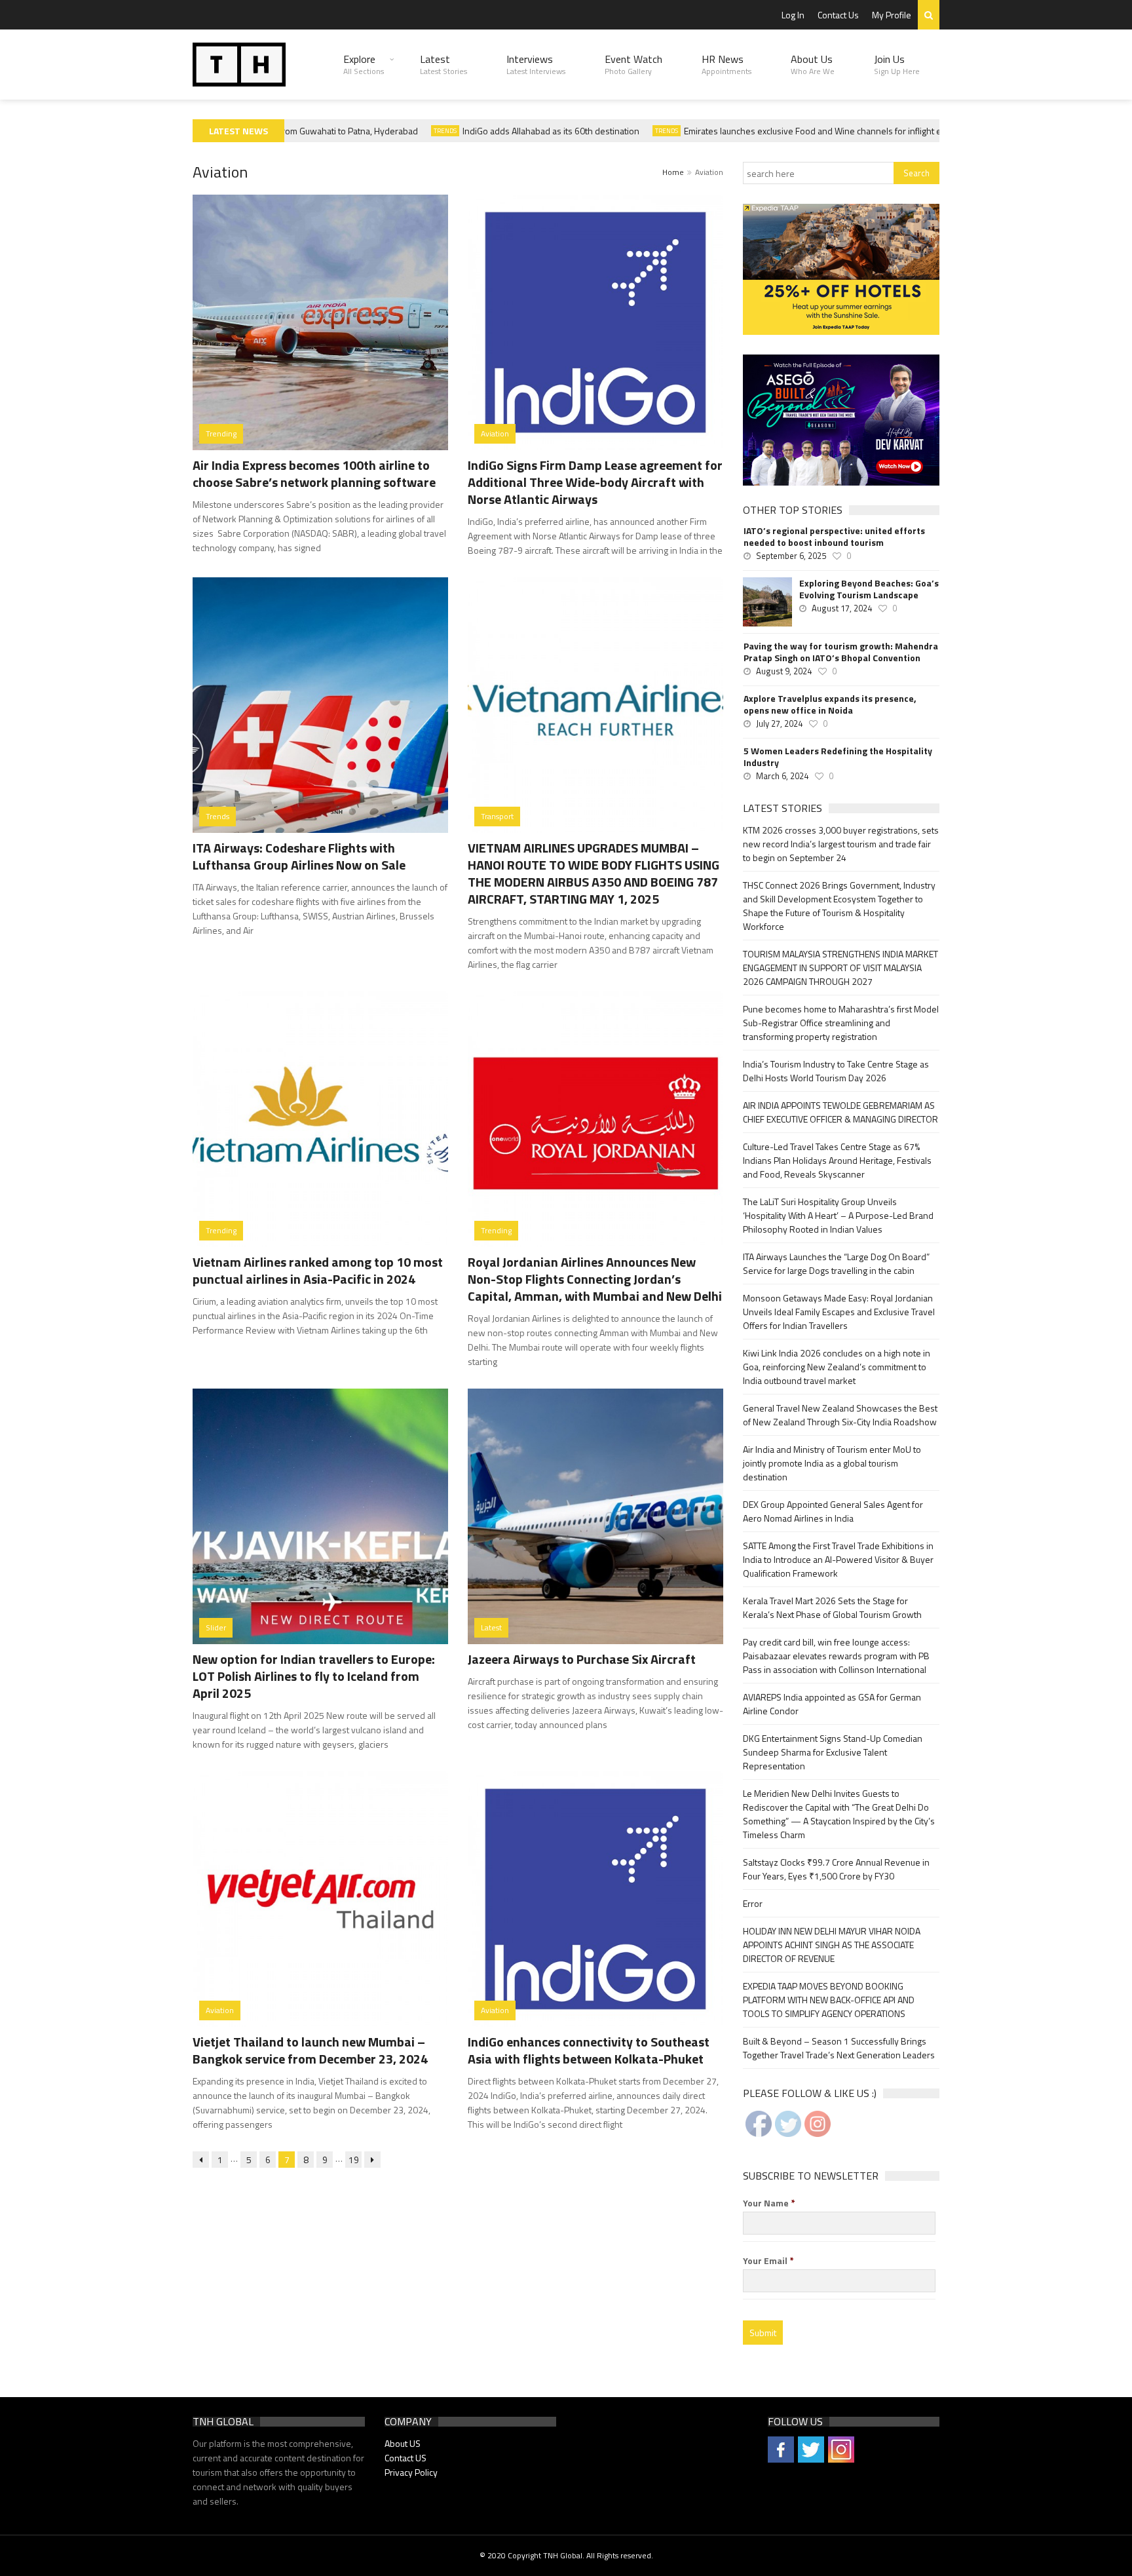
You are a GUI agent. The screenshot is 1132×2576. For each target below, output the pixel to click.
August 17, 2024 (842, 608)
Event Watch (633, 64)
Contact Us (838, 15)
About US (403, 2443)
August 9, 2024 (784, 671)
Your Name (769, 2203)
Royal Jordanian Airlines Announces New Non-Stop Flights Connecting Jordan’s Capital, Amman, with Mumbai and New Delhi (595, 1279)
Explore (364, 64)
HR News (726, 64)
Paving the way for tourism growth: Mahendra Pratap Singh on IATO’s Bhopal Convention (841, 652)
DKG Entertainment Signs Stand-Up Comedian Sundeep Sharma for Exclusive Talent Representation (833, 1752)
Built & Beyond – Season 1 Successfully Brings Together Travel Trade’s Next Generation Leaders (839, 2048)
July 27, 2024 (779, 723)
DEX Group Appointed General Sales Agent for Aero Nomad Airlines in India (833, 1511)
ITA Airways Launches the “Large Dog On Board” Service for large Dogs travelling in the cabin (836, 1263)
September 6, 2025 (791, 556)
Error (753, 1903)
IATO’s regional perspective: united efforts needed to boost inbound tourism (834, 537)
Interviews (536, 64)
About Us (813, 64)
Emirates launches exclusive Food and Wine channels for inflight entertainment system (824, 131)
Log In (793, 15)
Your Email (768, 2261)
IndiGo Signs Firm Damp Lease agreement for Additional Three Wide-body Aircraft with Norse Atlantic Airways (595, 482)
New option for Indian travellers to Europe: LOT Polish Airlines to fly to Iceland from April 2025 (314, 1676)
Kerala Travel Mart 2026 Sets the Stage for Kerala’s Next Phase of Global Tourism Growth (832, 1607)
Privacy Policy (411, 2472)
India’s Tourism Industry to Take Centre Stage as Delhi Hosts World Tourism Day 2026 (836, 1071)
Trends (416, 131)
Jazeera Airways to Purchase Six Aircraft (582, 1659)
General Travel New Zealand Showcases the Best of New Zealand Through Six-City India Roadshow (840, 1415)
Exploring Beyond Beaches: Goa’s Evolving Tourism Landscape (869, 589)
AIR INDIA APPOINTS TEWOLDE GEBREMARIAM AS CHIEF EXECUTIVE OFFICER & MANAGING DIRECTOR (840, 1112)
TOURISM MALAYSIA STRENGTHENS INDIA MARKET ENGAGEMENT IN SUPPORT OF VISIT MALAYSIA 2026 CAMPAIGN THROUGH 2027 (840, 968)
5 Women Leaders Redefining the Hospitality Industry (838, 757)
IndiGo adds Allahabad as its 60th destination (521, 131)
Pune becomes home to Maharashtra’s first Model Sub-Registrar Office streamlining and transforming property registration (841, 1023)
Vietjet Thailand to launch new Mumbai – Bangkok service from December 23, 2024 (310, 2050)
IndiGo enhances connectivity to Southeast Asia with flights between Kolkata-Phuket (589, 2050)
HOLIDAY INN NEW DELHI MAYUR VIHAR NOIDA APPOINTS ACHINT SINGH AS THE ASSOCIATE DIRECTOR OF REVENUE (832, 1945)
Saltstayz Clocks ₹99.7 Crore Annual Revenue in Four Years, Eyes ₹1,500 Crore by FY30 (836, 1869)
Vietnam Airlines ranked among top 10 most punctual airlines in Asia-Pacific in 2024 (318, 1270)
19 (354, 2160)
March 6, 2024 (782, 776)
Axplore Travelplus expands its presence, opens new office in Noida (830, 704)
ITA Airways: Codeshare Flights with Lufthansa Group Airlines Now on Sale (299, 856)
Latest (443, 64)
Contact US (406, 2458)
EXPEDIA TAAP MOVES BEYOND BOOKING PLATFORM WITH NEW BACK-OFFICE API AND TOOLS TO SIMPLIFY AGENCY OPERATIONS (829, 2000)
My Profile (892, 15)
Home (673, 172)
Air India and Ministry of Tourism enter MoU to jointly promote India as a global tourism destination (832, 1463)
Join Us (897, 64)
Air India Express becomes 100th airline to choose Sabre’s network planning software (314, 473)
